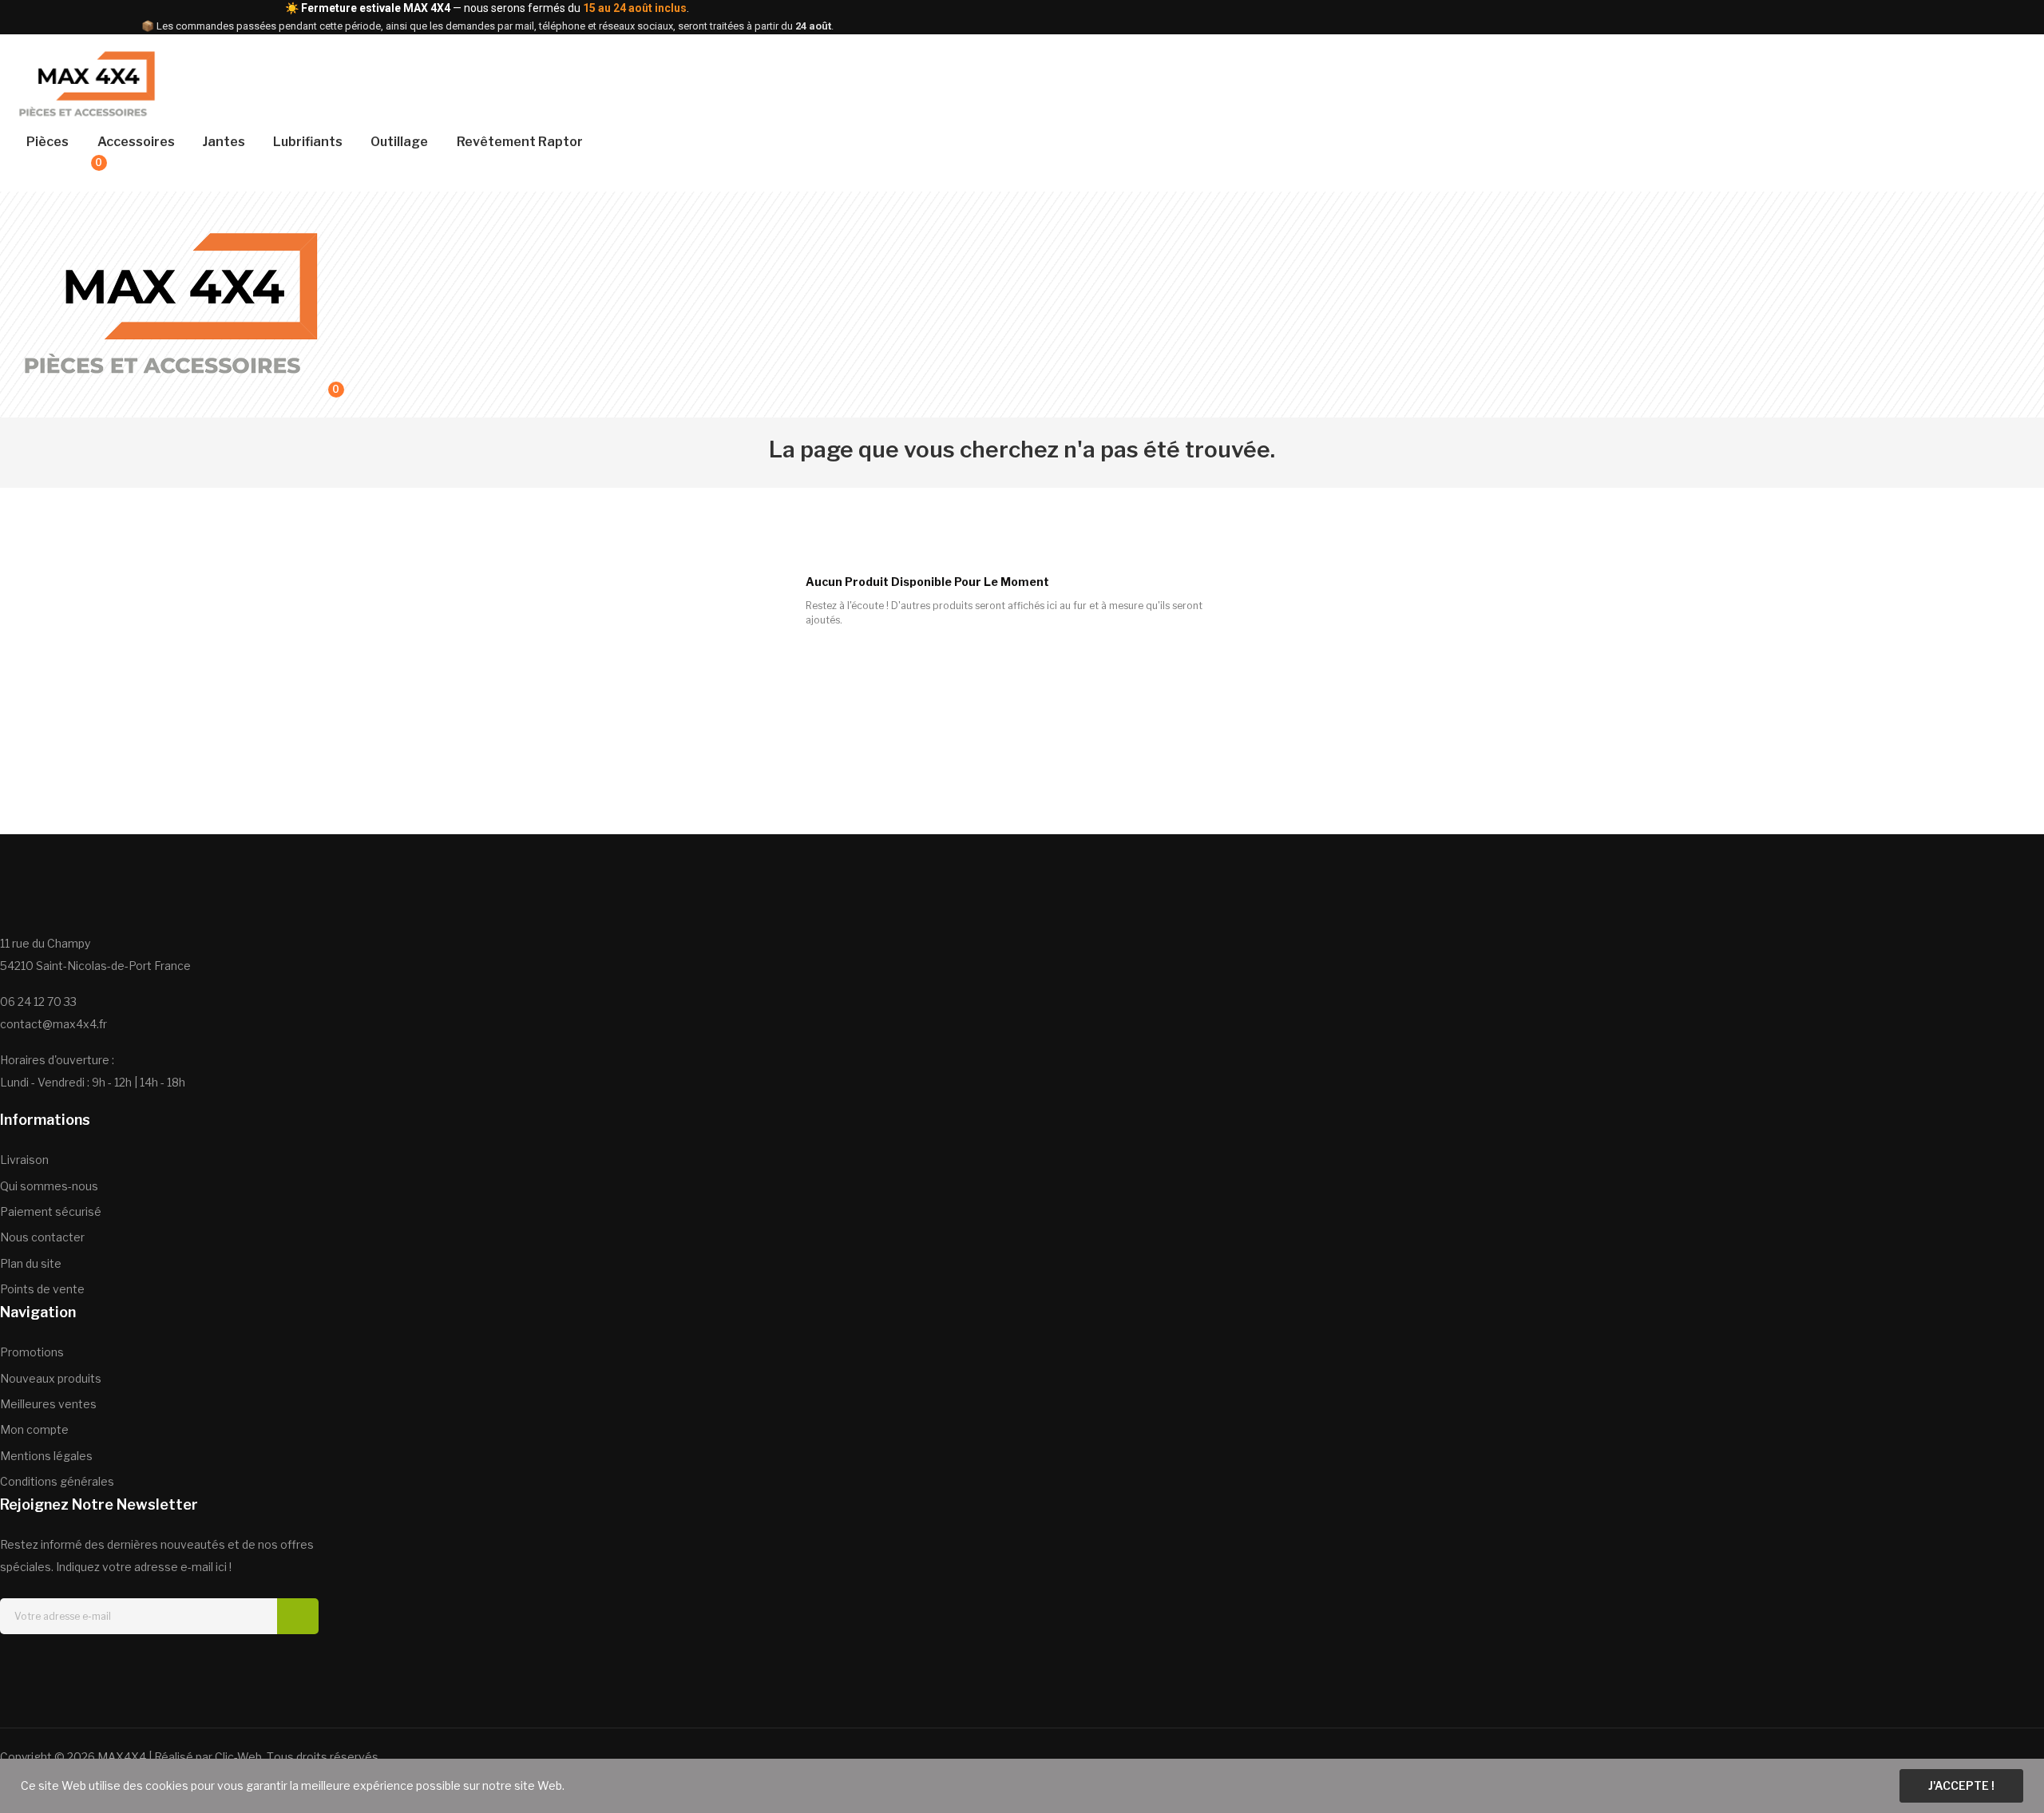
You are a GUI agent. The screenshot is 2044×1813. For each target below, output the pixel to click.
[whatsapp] (121, 1663)
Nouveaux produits (51, 1378)
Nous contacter (42, 1237)
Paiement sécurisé (51, 1211)
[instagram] (64, 1663)
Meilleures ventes (48, 1404)
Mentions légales (46, 1456)
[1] (298, 1616)
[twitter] (35, 1663)
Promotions (32, 1352)
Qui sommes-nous (49, 1186)
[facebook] (6, 1663)
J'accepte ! (1961, 1785)
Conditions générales (57, 1481)
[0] (81, 172)
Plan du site (31, 1263)
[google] (93, 1663)
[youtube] (150, 1663)
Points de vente (42, 1289)
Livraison (24, 1160)
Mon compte (34, 1429)
